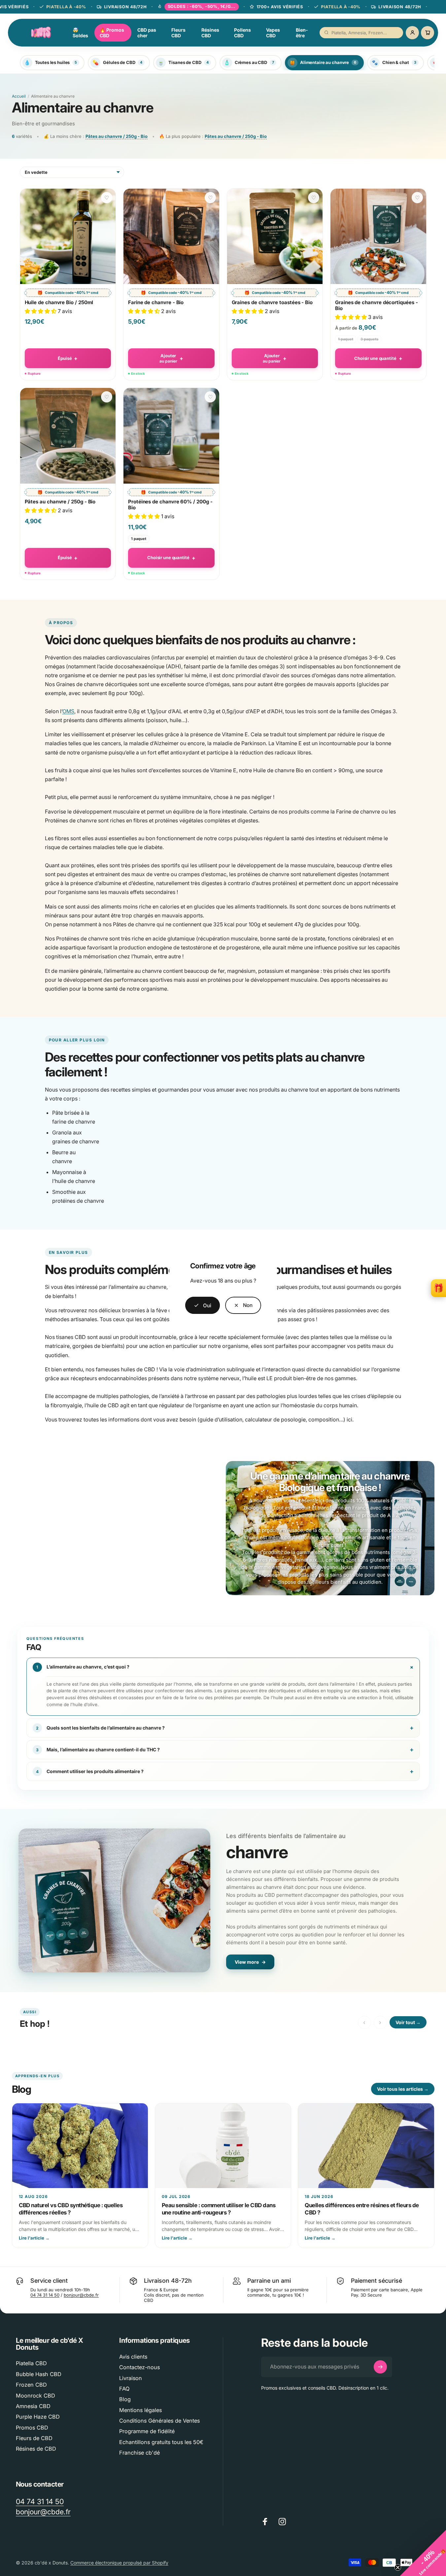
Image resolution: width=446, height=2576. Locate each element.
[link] (243, 1305)
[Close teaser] (398, 2567)
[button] (423, 2553)
